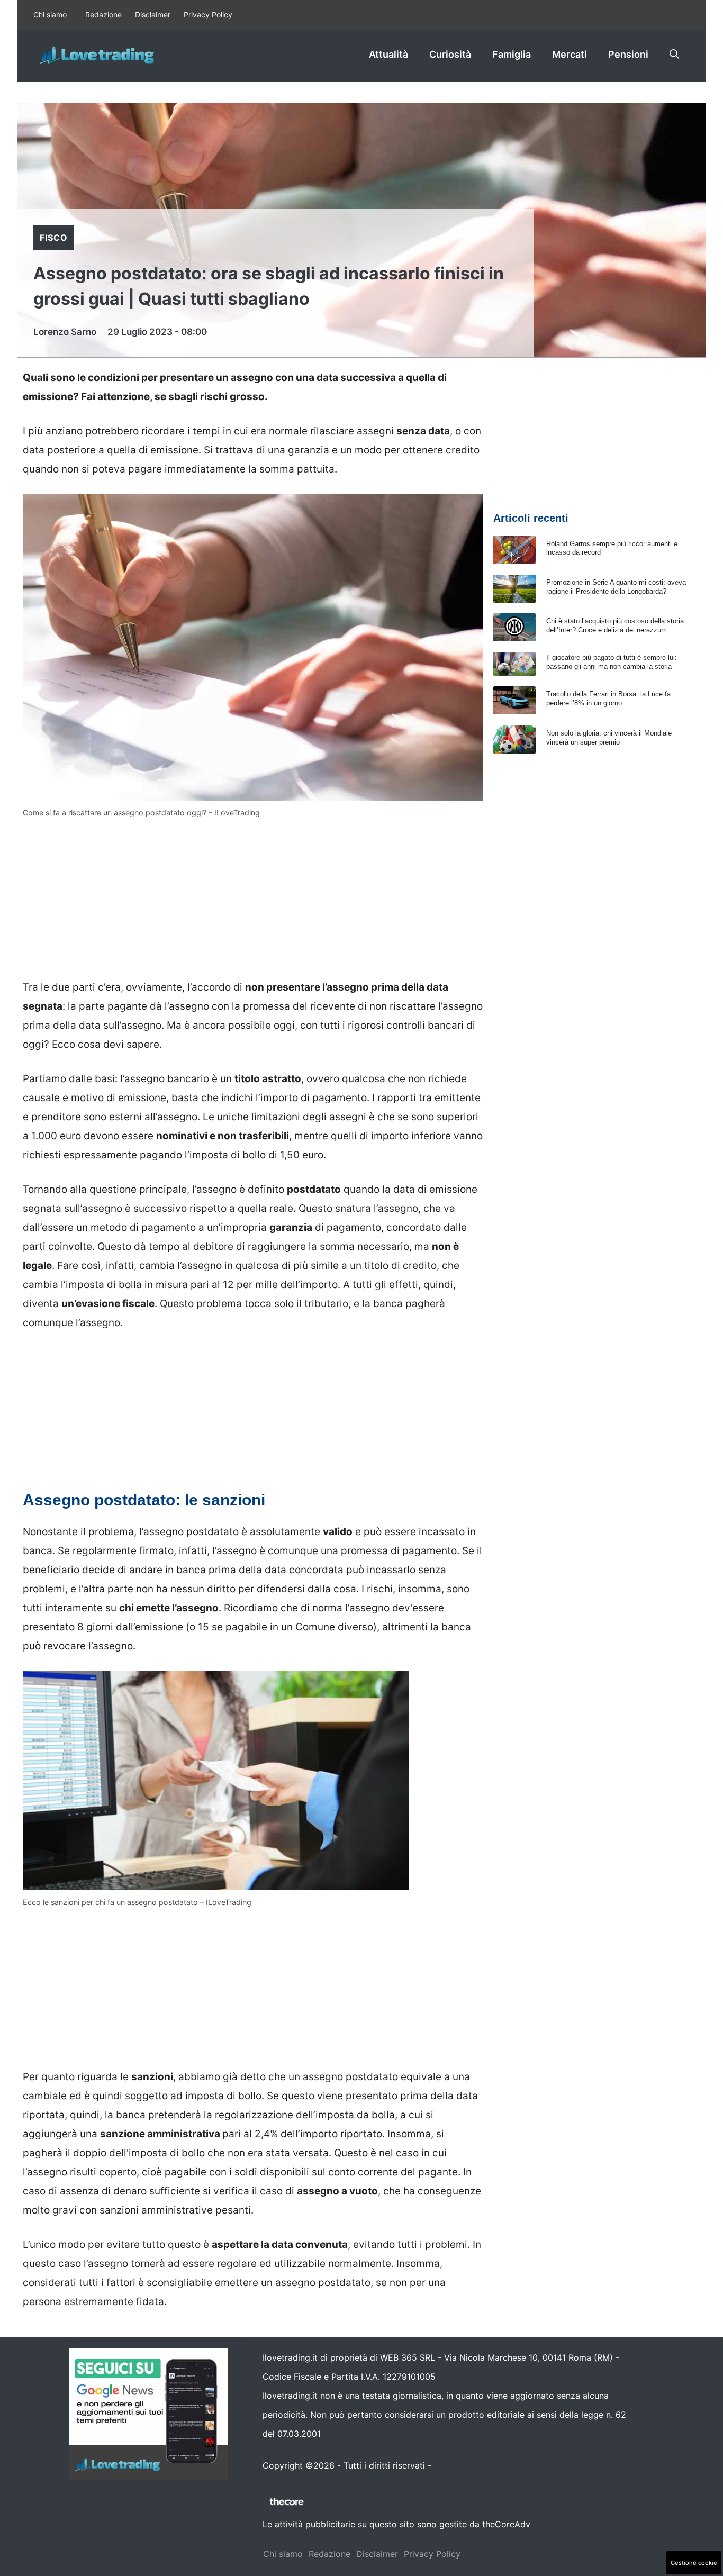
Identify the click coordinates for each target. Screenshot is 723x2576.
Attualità (388, 54)
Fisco (54, 238)
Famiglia (512, 54)
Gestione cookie (694, 2563)
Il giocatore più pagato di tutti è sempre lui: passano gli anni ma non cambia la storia (612, 662)
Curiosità (450, 54)
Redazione (103, 15)
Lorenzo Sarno (65, 332)
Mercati (570, 54)
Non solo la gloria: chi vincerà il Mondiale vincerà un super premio (609, 738)
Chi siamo (50, 15)
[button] (674, 55)
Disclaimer (153, 15)
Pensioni (628, 54)
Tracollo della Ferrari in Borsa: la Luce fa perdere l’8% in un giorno (608, 699)
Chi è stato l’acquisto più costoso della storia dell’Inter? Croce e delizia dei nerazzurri (615, 625)
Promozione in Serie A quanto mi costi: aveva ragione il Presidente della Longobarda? (616, 587)
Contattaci (455, 2465)
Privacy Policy (208, 15)
